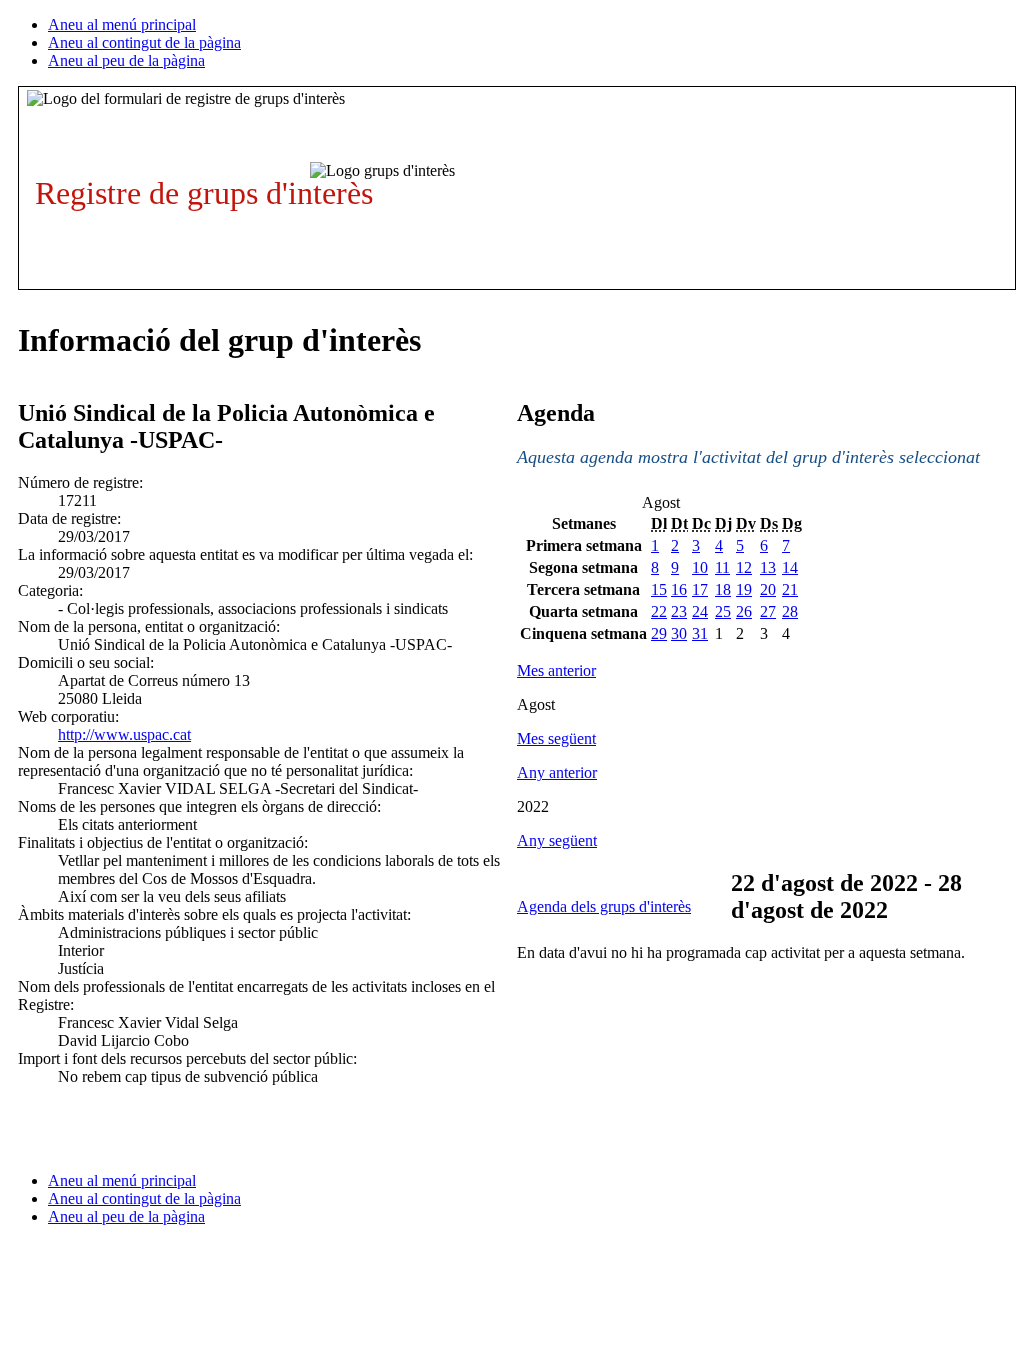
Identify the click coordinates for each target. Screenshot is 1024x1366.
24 (700, 611)
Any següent (557, 840)
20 (768, 589)
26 (744, 611)
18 (723, 589)
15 (659, 589)
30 (679, 633)
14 (790, 567)
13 (768, 567)
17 (700, 589)
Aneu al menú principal (122, 24)
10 (700, 567)
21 (790, 589)
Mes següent (556, 738)
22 (659, 611)
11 (722, 567)
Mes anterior (556, 670)
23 (679, 611)
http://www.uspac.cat (124, 734)
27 (768, 611)
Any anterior (557, 772)
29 (659, 633)
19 (744, 589)
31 (700, 633)
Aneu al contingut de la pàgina (144, 42)
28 (790, 611)
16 (679, 589)
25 (723, 611)
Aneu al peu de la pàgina (126, 60)
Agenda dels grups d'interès (604, 906)
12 (744, 567)
